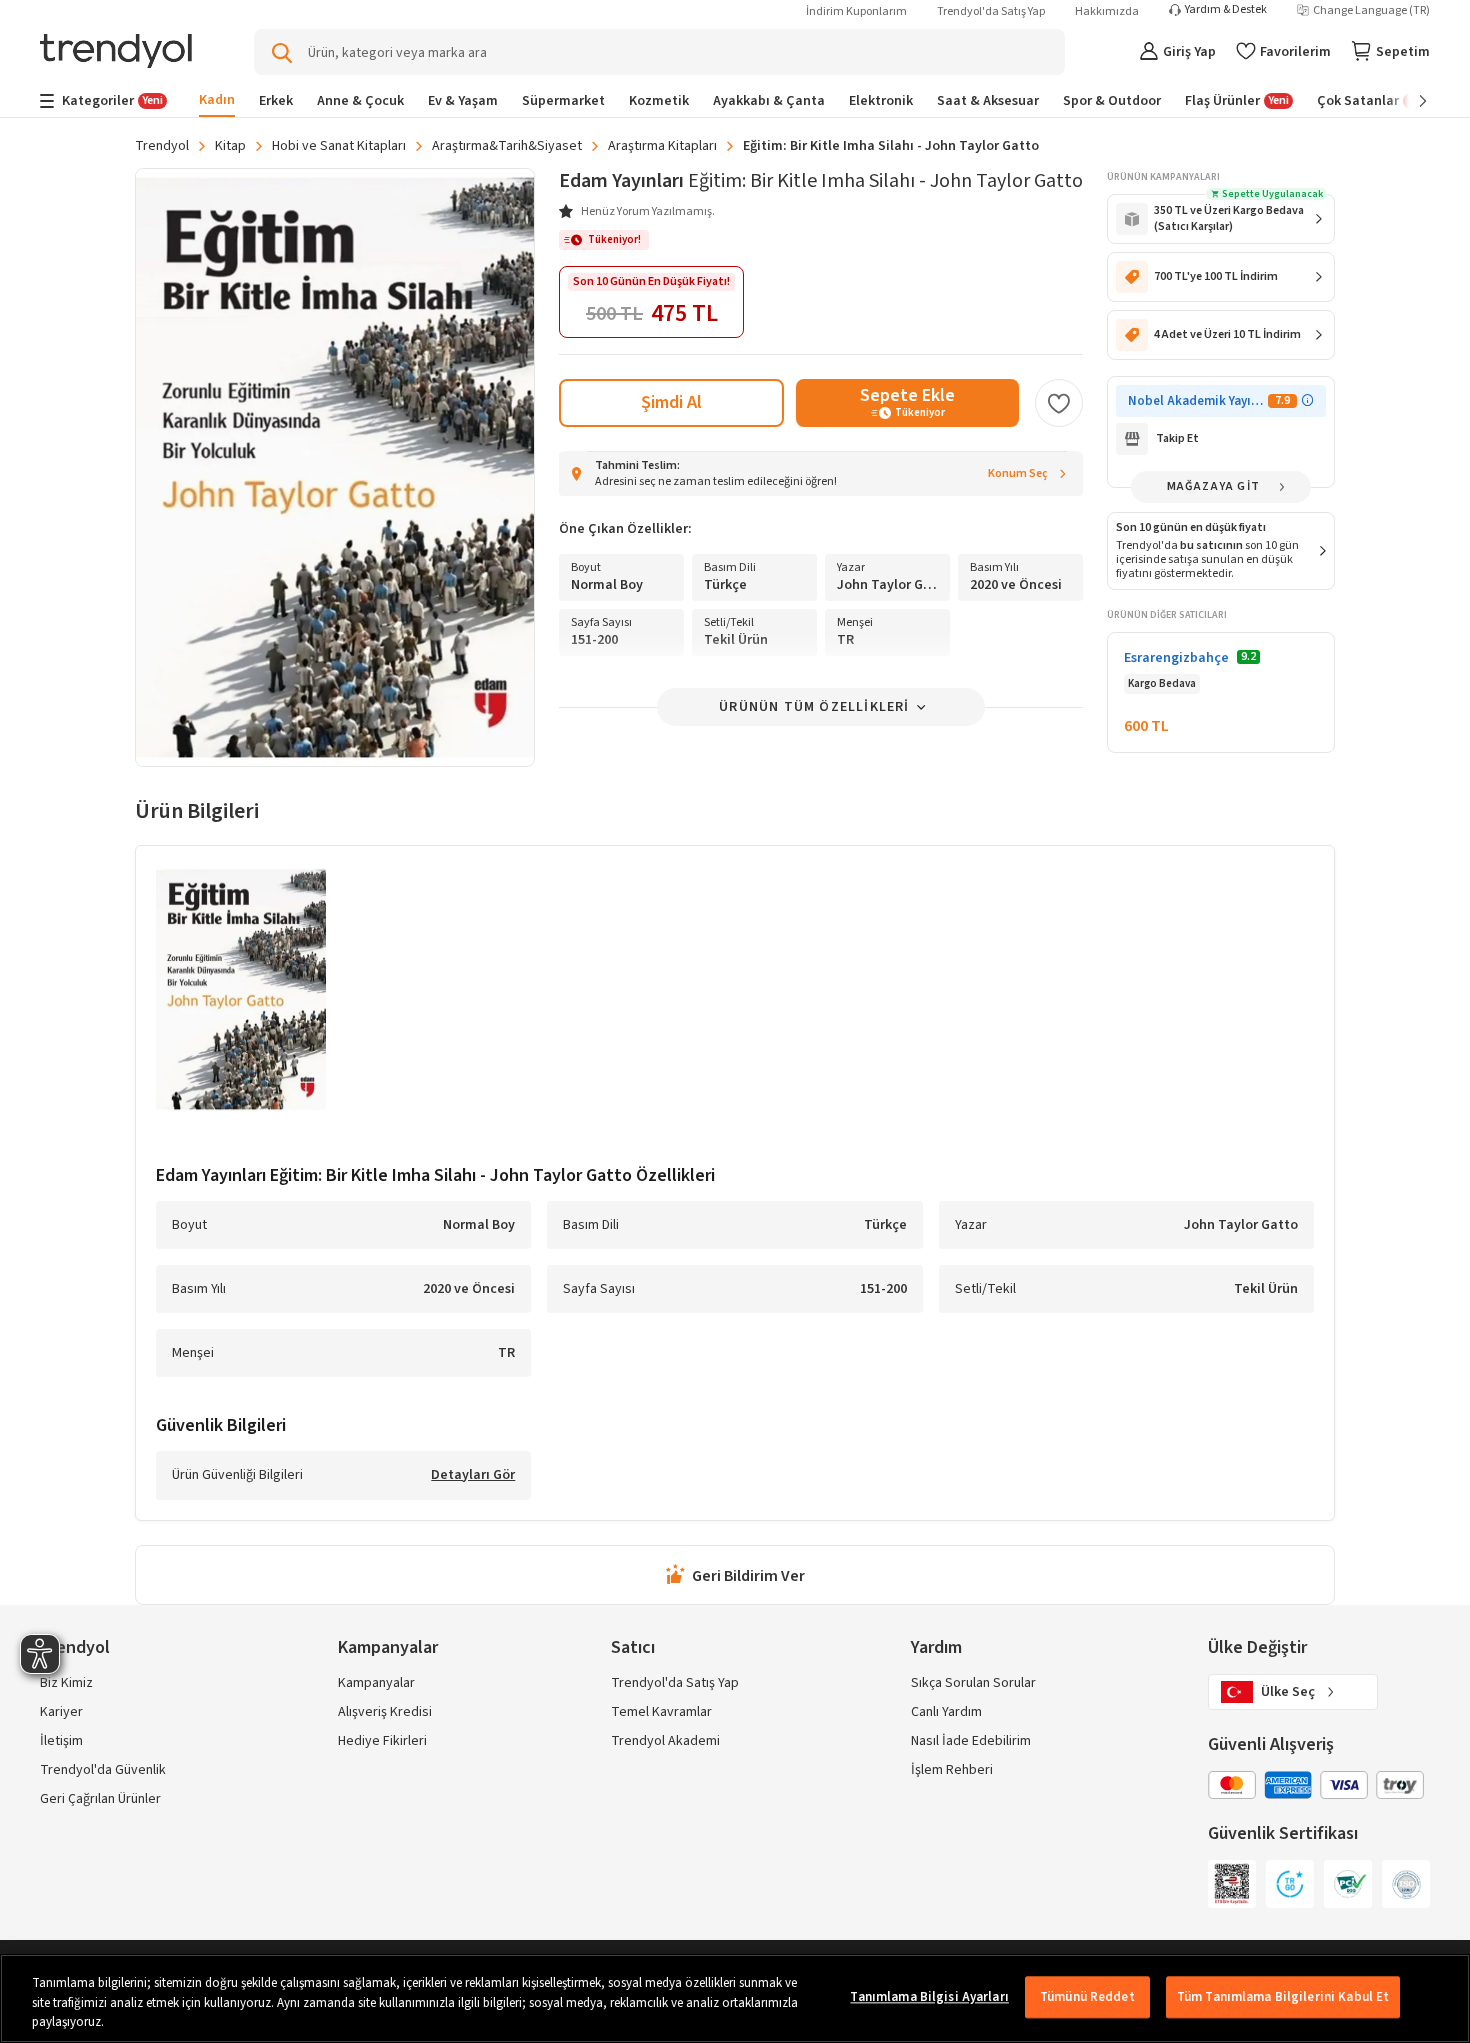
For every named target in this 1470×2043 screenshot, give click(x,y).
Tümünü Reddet (1087, 1997)
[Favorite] (1059, 403)
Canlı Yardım (946, 1712)
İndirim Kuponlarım (856, 11)
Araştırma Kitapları (662, 146)
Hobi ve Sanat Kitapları (339, 146)
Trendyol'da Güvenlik (103, 1770)
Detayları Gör (473, 1476)
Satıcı (633, 1647)
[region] (735, 1998)
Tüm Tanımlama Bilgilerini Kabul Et (1283, 1997)
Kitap (230, 146)
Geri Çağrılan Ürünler (100, 1799)
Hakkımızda (1107, 11)
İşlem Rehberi (952, 1770)
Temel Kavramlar (661, 1712)
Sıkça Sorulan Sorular (973, 1683)
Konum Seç (1018, 473)
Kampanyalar (376, 1683)
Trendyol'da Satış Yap (991, 11)
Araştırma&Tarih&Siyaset (507, 146)
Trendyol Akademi (665, 1741)
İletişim (61, 1741)
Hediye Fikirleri (382, 1741)
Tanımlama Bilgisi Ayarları (929, 1997)
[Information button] (1307, 400)
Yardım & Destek (1226, 10)
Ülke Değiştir (1257, 1647)
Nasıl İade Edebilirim (971, 1741)
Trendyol (162, 146)
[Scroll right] (1409, 101)
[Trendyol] (116, 52)
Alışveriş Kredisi (385, 1712)
